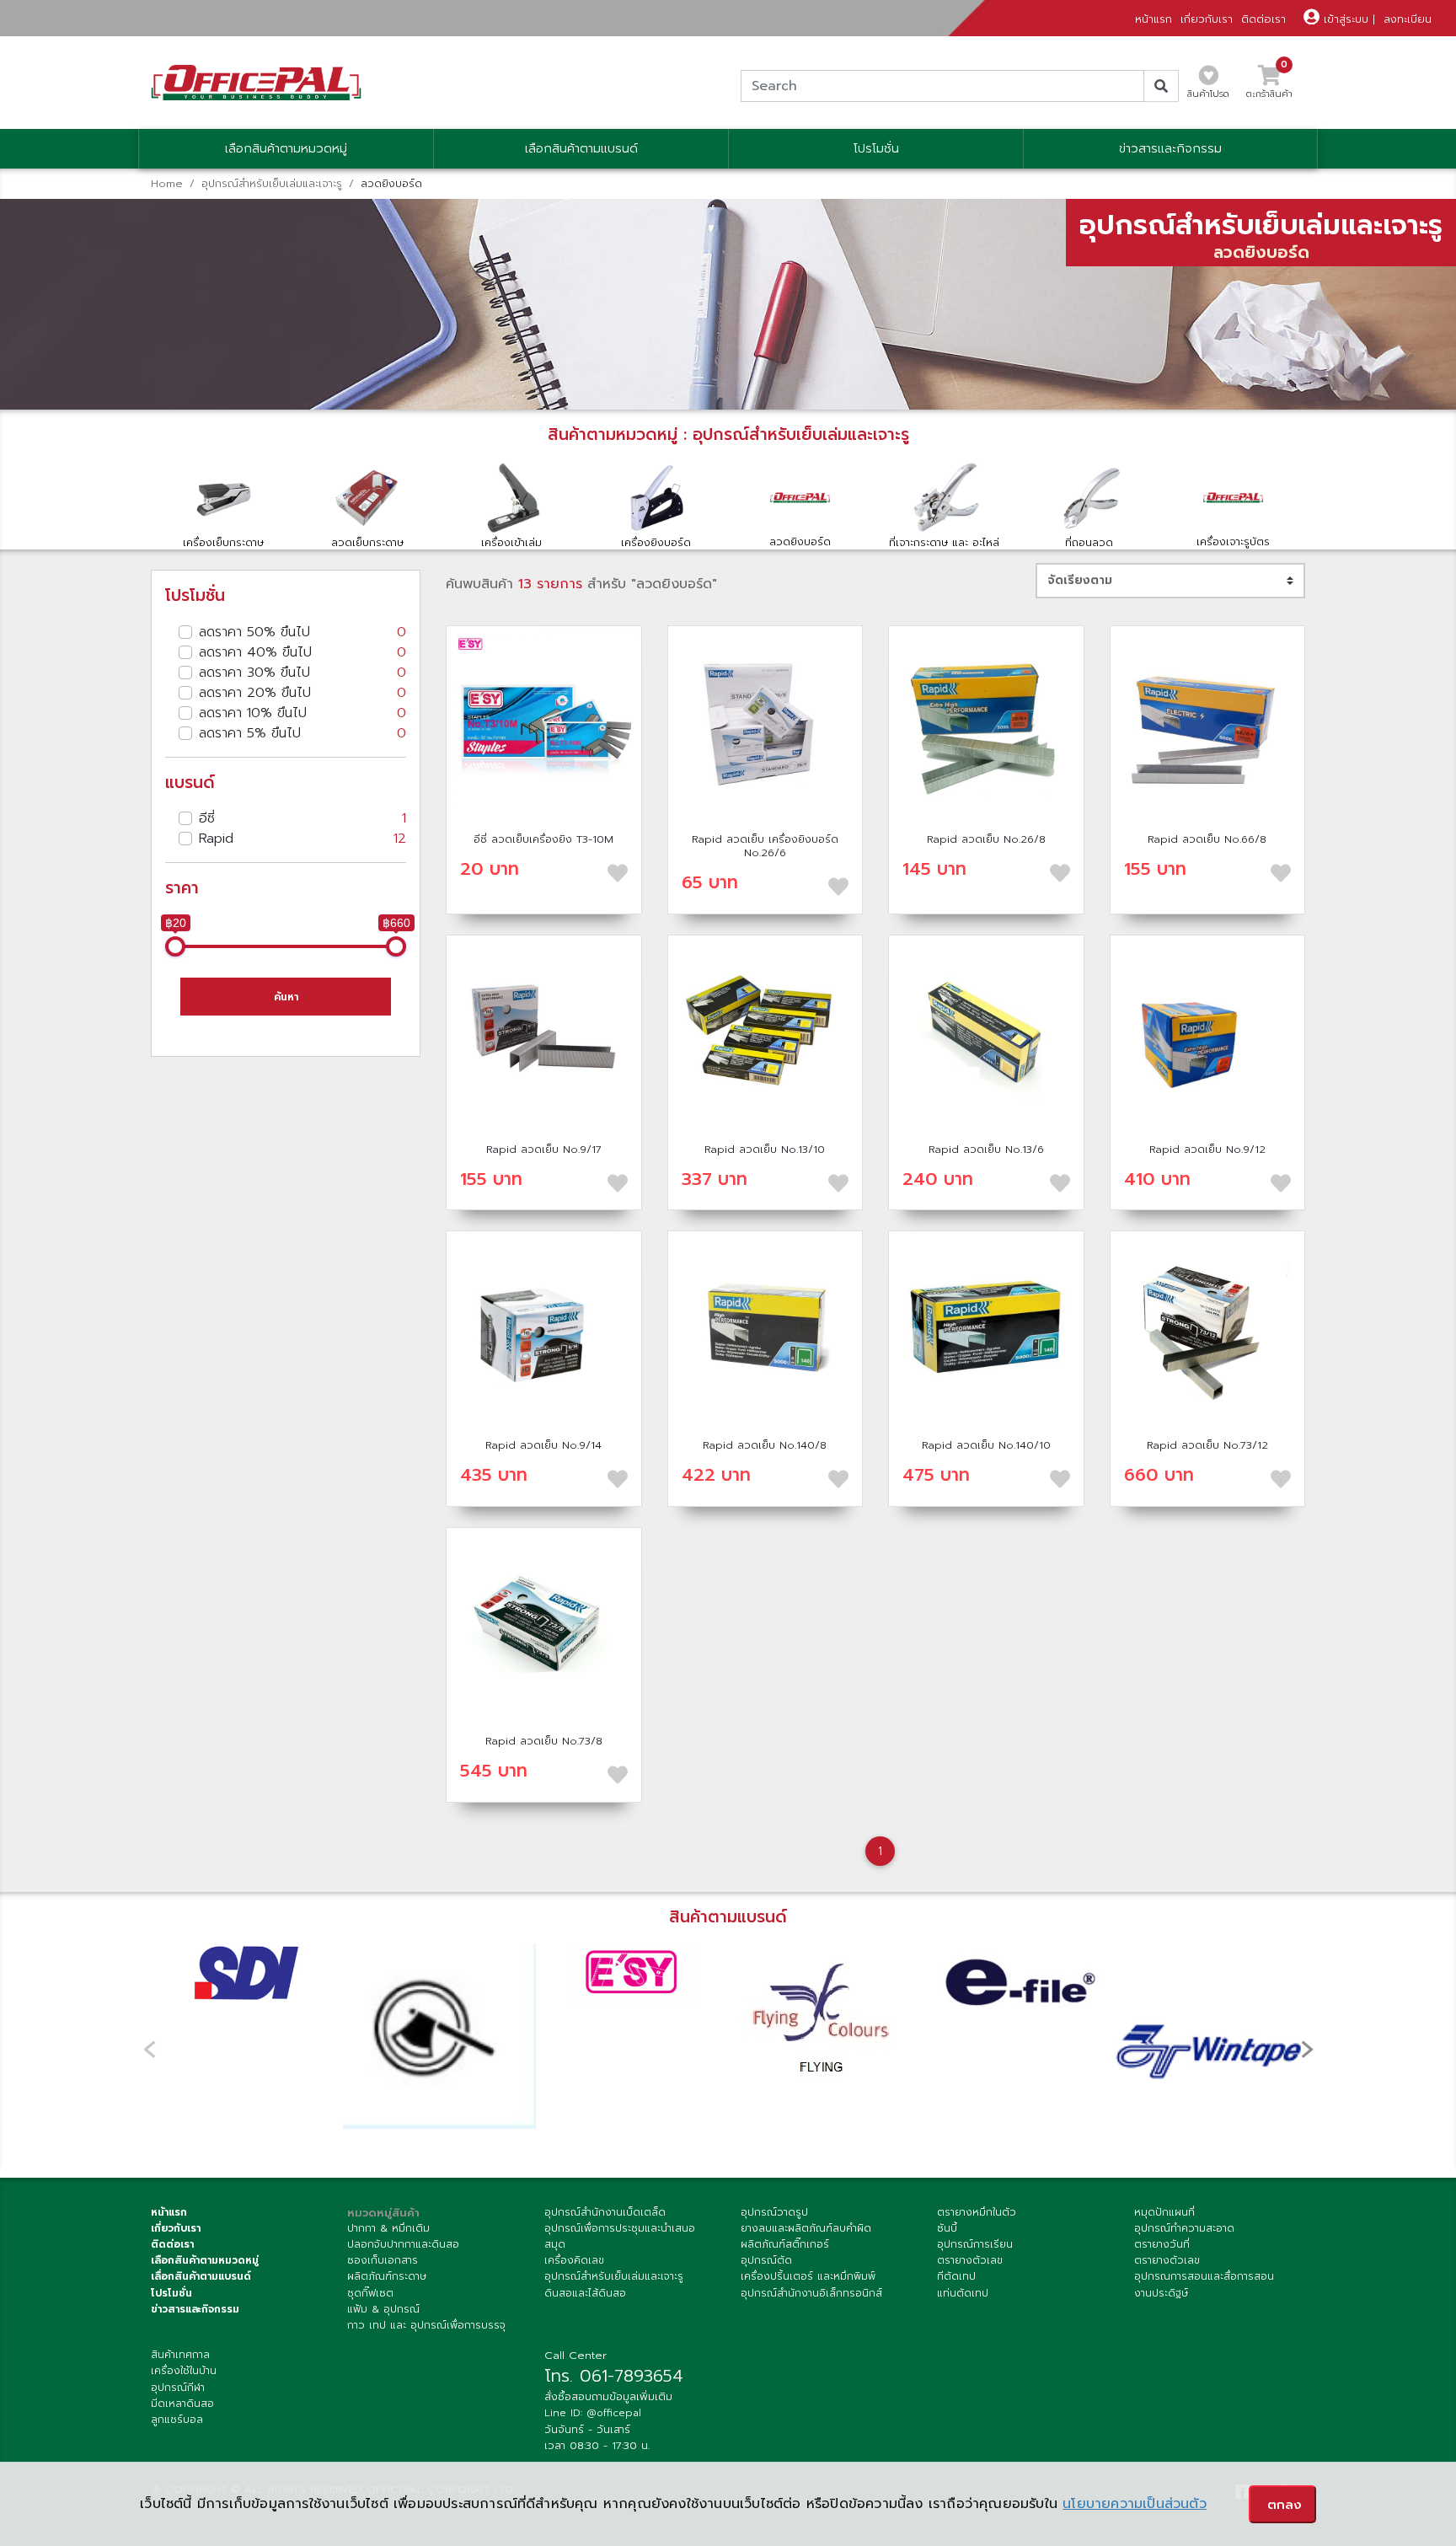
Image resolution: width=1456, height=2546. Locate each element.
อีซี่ (302, 818)
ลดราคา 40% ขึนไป (302, 652)
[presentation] (1307, 2049)
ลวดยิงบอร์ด (800, 541)
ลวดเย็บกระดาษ (367, 542)
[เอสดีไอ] (247, 1973)
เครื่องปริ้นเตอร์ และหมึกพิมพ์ (808, 2276)
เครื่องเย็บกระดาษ (223, 542)
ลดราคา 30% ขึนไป (302, 673)
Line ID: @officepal (593, 2413)
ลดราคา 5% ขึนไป (302, 733)
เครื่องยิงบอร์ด (656, 542)
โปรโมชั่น (876, 149)
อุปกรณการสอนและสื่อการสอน (1204, 2276)
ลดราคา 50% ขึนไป (302, 632)
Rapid (302, 839)
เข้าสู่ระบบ (1344, 19)
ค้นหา (286, 997)
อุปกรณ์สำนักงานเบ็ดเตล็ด (605, 2212)
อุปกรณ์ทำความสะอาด (1184, 2228)
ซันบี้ (947, 2228)
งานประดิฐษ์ (1161, 2293)
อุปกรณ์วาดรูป (774, 2212)
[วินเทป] (1209, 2039)
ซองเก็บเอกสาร (383, 2260)
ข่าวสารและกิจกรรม (1170, 149)
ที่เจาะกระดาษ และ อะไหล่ (944, 542)
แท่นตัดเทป (963, 2293)
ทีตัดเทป (956, 2276)
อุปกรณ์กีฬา (178, 2388)
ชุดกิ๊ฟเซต (370, 2293)
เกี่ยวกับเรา (1207, 19)
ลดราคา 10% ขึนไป (302, 713)
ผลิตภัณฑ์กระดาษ (387, 2276)
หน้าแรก (1154, 19)
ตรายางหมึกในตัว (977, 2212)
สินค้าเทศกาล (180, 2355)
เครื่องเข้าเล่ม (511, 542)
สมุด (555, 2244)
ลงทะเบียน (1408, 19)
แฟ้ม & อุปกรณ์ (383, 2309)
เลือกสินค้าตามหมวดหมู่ (286, 149)
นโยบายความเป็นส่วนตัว (1135, 2504)
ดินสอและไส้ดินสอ (585, 2293)
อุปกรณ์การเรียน (975, 2244)
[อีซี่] (632, 1973)
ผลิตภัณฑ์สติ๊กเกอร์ (785, 2244)
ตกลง (1285, 2505)
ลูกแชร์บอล (177, 2420)
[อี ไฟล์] (1016, 1981)
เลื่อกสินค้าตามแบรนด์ (201, 2276)
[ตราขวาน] (439, 2036)
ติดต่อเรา (1263, 19)
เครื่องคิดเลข (574, 2260)
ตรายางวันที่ (1162, 2244)
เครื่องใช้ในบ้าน (184, 2371)
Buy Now (543, 723)
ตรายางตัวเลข (970, 2260)
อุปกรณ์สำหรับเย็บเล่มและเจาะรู (272, 183)
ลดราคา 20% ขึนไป (302, 693)
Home (167, 183)
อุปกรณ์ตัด (766, 2260)
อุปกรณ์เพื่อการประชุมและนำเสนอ (620, 2228)
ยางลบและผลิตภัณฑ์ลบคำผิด (806, 2228)
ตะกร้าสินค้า (1269, 87)
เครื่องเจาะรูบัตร (1233, 541)
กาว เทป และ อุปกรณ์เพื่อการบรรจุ (426, 2325)
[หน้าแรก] (256, 82)
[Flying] (824, 2019)
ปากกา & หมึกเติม (388, 2228)
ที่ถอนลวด (1089, 542)
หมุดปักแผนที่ (1164, 2212)
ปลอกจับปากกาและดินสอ (403, 2244)
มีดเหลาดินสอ (182, 2404)
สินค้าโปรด (1208, 94)
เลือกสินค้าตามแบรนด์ (581, 149)
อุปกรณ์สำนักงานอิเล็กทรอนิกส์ (811, 2293)
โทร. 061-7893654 (614, 2376)
